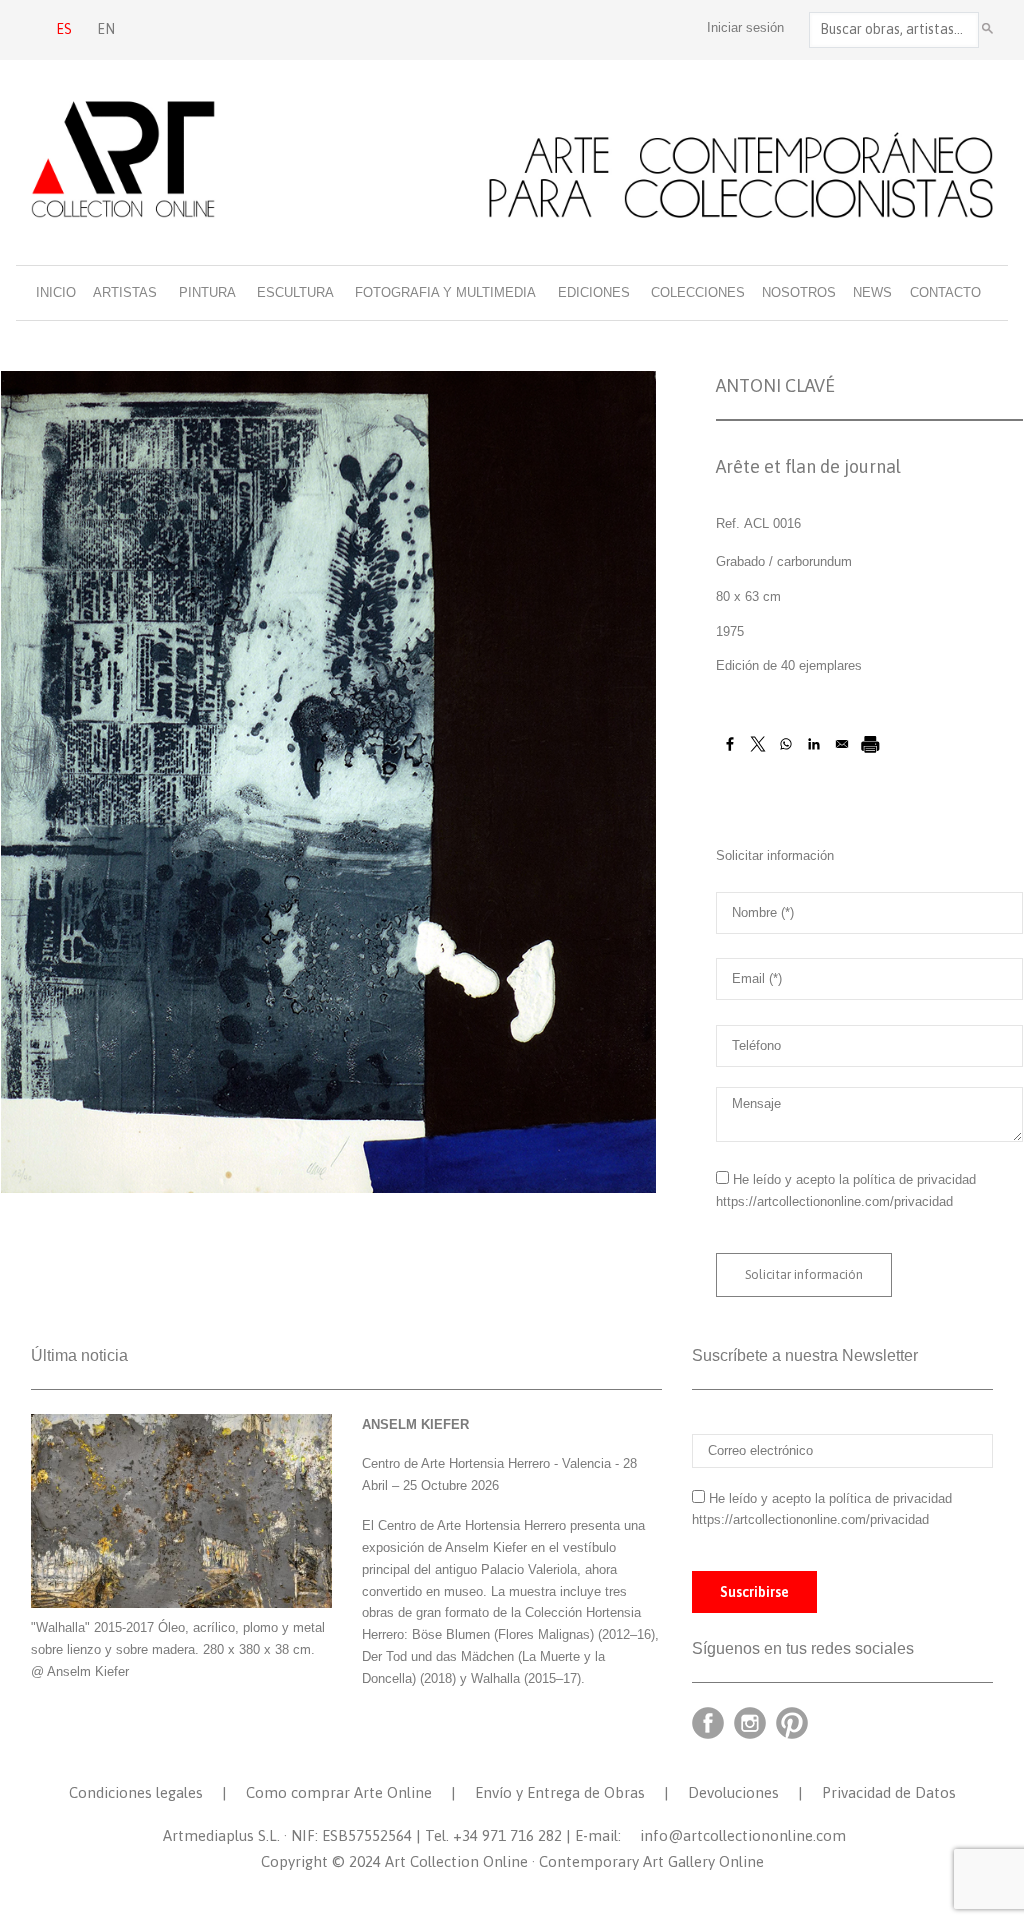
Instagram (750, 1723)
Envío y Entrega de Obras (560, 1792)
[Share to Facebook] (730, 744)
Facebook (708, 1723)
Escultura (295, 292)
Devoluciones (733, 1792)
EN (106, 29)
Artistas (125, 292)
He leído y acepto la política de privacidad (854, 1179)
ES (64, 29)
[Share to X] (758, 744)
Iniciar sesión (745, 27)
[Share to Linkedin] (814, 744)
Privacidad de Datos (889, 1792)
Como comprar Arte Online (339, 1792)
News (872, 292)
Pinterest (792, 1723)
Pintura (207, 292)
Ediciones (594, 292)
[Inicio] (512, 159)
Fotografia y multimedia (445, 292)
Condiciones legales (136, 1792)
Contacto (945, 292)
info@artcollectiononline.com (743, 1835)
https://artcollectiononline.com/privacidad (836, 1201)
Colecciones (698, 292)
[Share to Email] (842, 744)
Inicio (56, 292)
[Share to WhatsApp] (786, 744)
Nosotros (799, 292)
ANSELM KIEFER (415, 1424)
